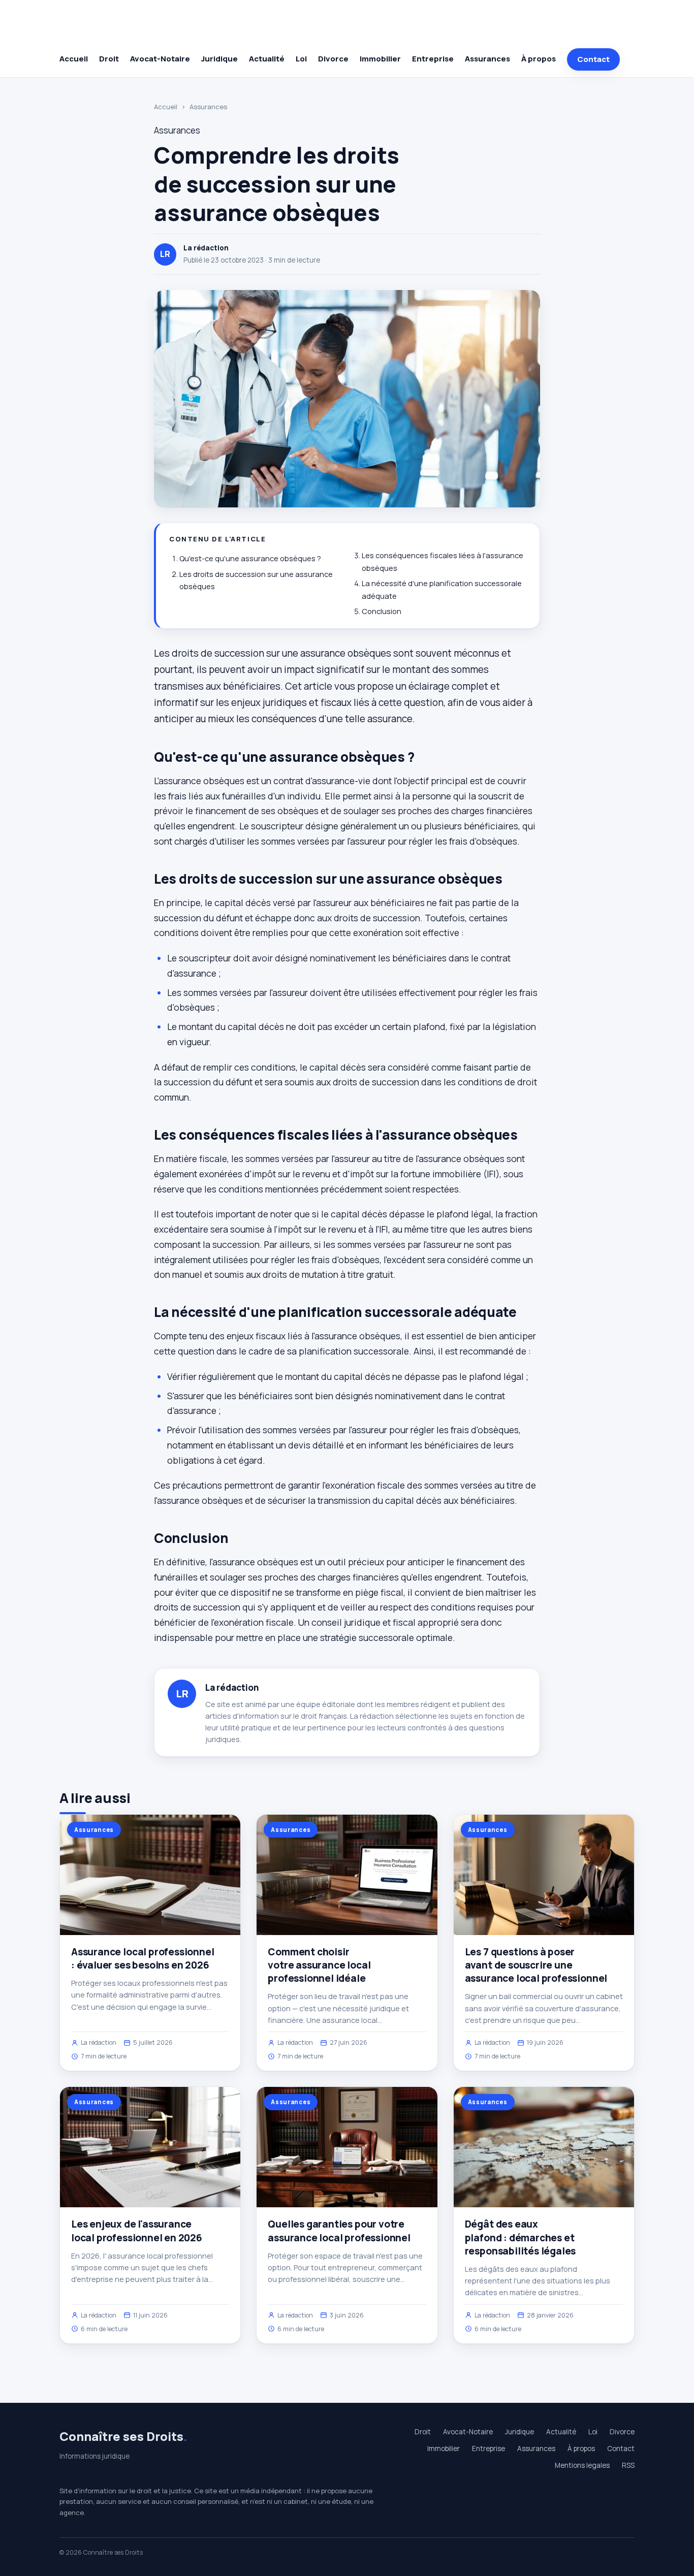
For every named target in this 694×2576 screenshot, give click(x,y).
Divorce (333, 59)
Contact (593, 59)
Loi (301, 59)
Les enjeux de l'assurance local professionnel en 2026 (137, 2231)
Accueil (74, 59)
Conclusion (382, 611)
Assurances (487, 59)
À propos (539, 59)
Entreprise (433, 59)
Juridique (219, 59)
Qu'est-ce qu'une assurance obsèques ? (250, 558)
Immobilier (380, 59)
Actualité (267, 59)
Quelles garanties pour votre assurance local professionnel (339, 2231)
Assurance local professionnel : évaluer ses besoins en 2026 (143, 1958)
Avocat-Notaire (160, 59)
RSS (628, 2465)
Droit (109, 59)
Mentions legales (582, 2465)
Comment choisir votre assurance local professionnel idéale (319, 1965)
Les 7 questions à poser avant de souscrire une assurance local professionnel (536, 1965)
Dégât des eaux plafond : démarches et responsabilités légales (520, 2237)
